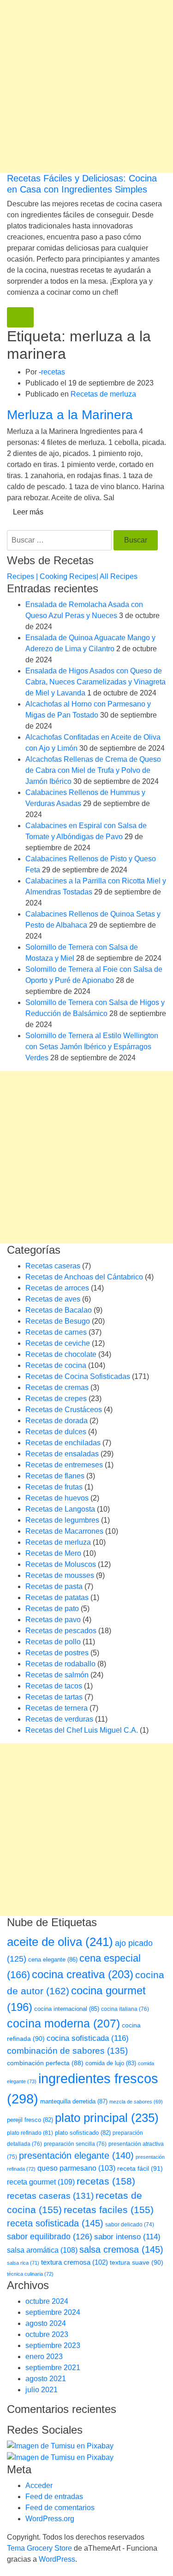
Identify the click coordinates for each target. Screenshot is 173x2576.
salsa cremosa (121, 2249)
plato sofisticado (83, 2133)
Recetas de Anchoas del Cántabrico (84, 1277)
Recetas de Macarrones (64, 1531)
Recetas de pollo (53, 1642)
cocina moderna (63, 2024)
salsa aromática (42, 2250)
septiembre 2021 (53, 2368)
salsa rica (23, 2263)
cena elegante (53, 1960)
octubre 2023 (47, 2334)
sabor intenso (127, 2237)
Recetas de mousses (60, 1575)
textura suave (137, 2262)
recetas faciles (109, 2210)
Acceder (39, 2485)
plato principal (107, 2118)
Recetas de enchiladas (63, 1443)
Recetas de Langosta (60, 1509)
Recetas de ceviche (58, 1343)
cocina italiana (125, 2009)
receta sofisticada (55, 2223)
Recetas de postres (57, 1653)
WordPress (57, 2559)
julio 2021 (42, 2390)
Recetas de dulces (56, 1432)
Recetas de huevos (57, 1498)
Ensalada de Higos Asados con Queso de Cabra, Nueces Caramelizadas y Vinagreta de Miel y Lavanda (95, 682)
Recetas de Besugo (58, 1321)
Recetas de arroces (57, 1288)
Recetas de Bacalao (59, 1310)
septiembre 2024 (53, 2312)
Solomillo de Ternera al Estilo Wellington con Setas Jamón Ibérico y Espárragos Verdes (92, 1047)
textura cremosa (75, 2262)
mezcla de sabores (136, 2102)
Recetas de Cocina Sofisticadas (78, 1376)
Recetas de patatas (57, 1598)
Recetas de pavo (53, 1620)
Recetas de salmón (57, 1675)
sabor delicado (130, 2225)
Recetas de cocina (56, 1365)
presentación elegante (76, 2155)
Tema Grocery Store (39, 2548)
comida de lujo (111, 2063)
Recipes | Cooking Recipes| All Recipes (72, 576)
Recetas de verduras (59, 1719)
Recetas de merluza (103, 394)
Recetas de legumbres (62, 1520)
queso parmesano (76, 2168)
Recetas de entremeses (64, 1465)
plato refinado (30, 2133)
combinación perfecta (45, 2063)
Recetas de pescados (61, 1631)
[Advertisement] (86, 86)
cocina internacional (67, 2009)
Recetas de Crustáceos (64, 1410)
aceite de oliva (60, 1942)
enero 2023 (44, 2357)
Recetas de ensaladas (62, 1454)
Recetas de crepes (56, 1399)
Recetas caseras (53, 1266)
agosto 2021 (46, 2379)
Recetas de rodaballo (60, 1664)
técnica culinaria (30, 2274)
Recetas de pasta (54, 1586)
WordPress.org (50, 2519)
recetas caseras (50, 2196)
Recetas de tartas (54, 1697)
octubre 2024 (47, 2301)
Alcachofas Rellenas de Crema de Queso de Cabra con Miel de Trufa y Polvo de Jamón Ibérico (93, 770)
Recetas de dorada (57, 1421)
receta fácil (140, 2168)
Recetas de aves (53, 1299)
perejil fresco (30, 2120)
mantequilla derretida (74, 2101)
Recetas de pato (52, 1609)
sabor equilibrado (50, 2237)
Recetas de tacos (54, 1686)
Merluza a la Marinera (70, 415)
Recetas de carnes (56, 1332)
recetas (53, 372)
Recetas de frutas (54, 1487)
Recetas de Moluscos (61, 1564)
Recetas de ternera (57, 1708)
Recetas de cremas (57, 1387)
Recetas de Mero (53, 1553)
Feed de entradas (54, 2497)
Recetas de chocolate (61, 1354)
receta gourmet (41, 2182)
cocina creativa (83, 1974)
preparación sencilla (75, 2144)
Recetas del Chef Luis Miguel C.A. (82, 1730)
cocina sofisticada (88, 2038)
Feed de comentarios (60, 2508)
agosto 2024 (46, 2323)
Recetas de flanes (55, 1476)
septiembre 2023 (53, 2345)
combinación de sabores (67, 2051)
